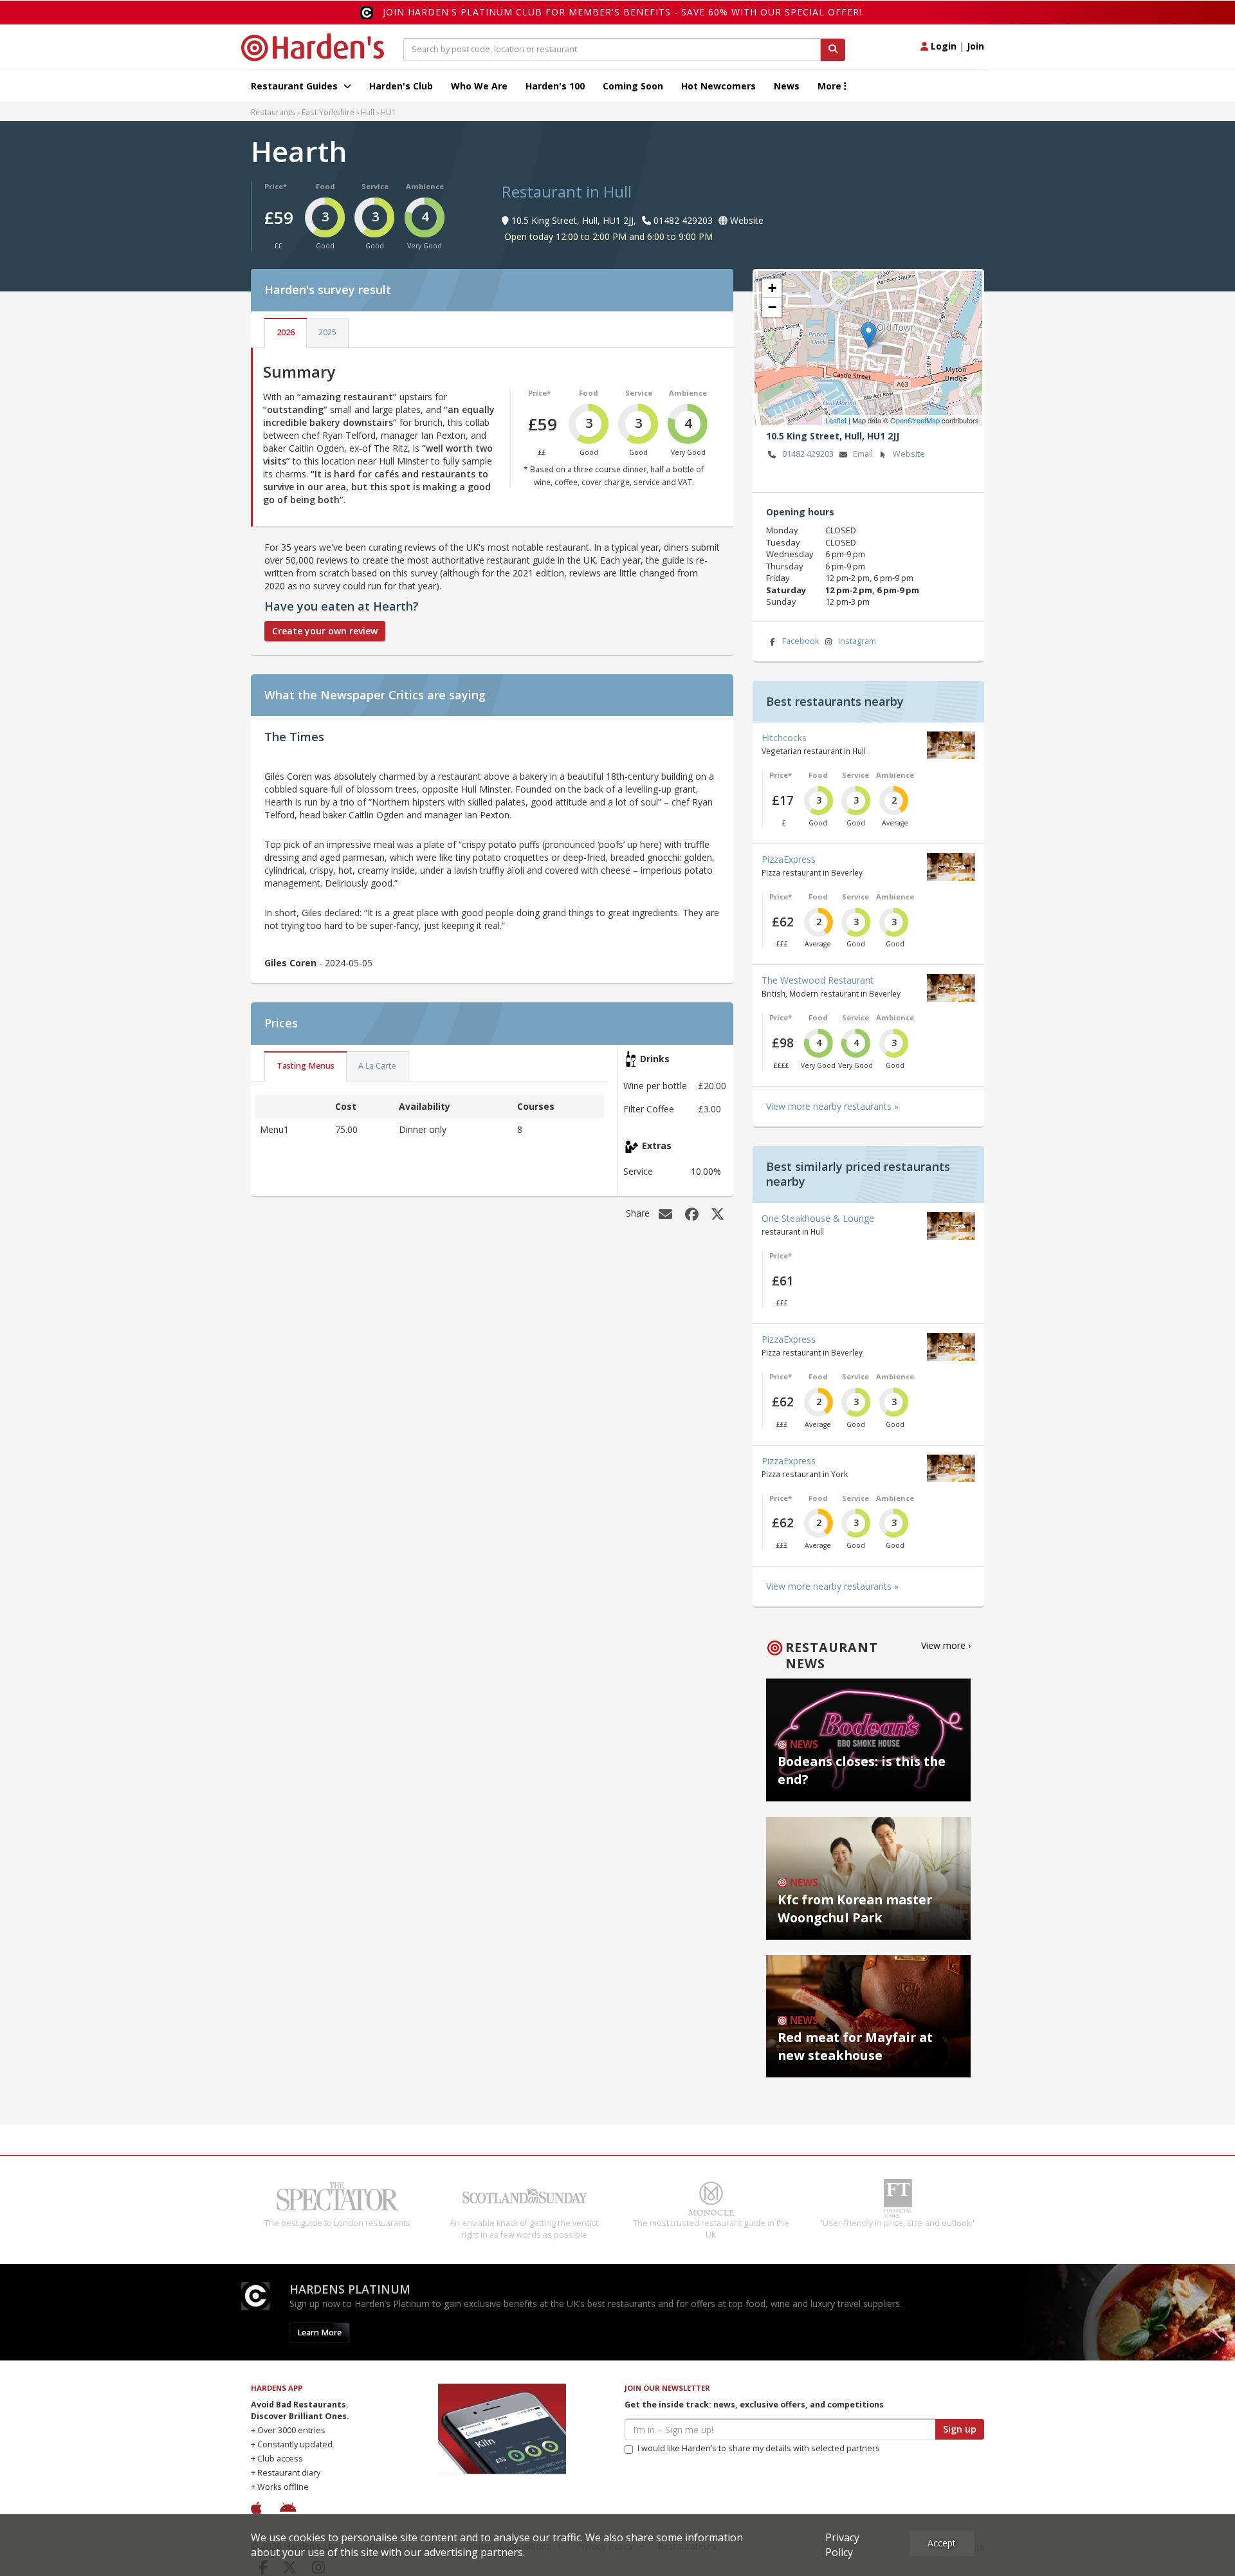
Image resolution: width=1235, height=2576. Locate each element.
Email (863, 454)
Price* (276, 186)
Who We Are (479, 86)
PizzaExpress (789, 859)
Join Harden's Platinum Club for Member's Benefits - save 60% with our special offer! (622, 12)
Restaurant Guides (296, 86)
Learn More (319, 2344)
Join (975, 46)
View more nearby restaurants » (832, 1106)
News (787, 86)
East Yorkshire (328, 112)
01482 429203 (808, 454)
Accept (942, 2543)
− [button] (772, 307)
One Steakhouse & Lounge (818, 1218)
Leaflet (836, 420)
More (831, 86)
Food (325, 186)
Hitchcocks (784, 738)
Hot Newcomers (718, 86)
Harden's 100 (555, 86)
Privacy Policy (842, 2545)
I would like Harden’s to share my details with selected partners (759, 2460)
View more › (946, 1645)
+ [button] (772, 288)
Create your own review (325, 631)
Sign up (960, 2441)
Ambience (425, 186)
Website (909, 454)
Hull (368, 112)
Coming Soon (633, 86)
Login (942, 46)
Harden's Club (401, 86)
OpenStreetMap (915, 420)
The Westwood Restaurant (818, 980)
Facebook (800, 641)
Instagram (857, 641)
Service (375, 186)
